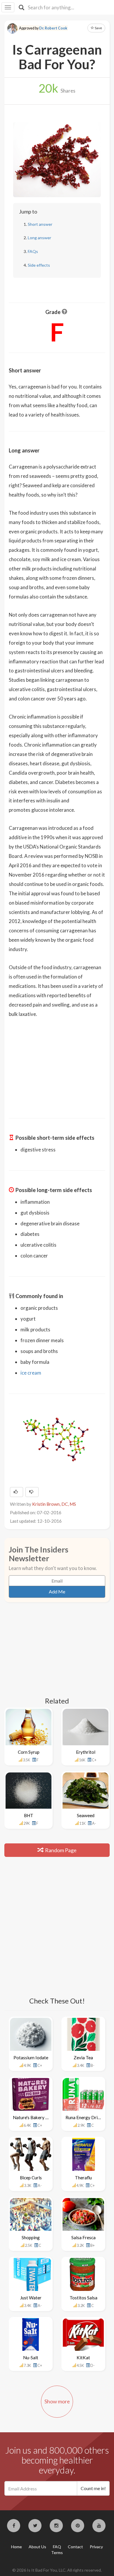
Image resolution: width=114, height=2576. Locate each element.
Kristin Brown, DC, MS (54, 1504)
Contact (75, 2547)
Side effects (39, 265)
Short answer (40, 224)
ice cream (31, 1373)
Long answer (39, 238)
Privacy (96, 2547)
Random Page (60, 1850)
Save (98, 28)
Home (17, 2547)
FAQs (33, 251)
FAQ (57, 2547)
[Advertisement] (57, 1064)
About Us (37, 2547)
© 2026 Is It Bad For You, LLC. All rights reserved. (57, 2570)
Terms (57, 2552)
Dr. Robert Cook (53, 28)
